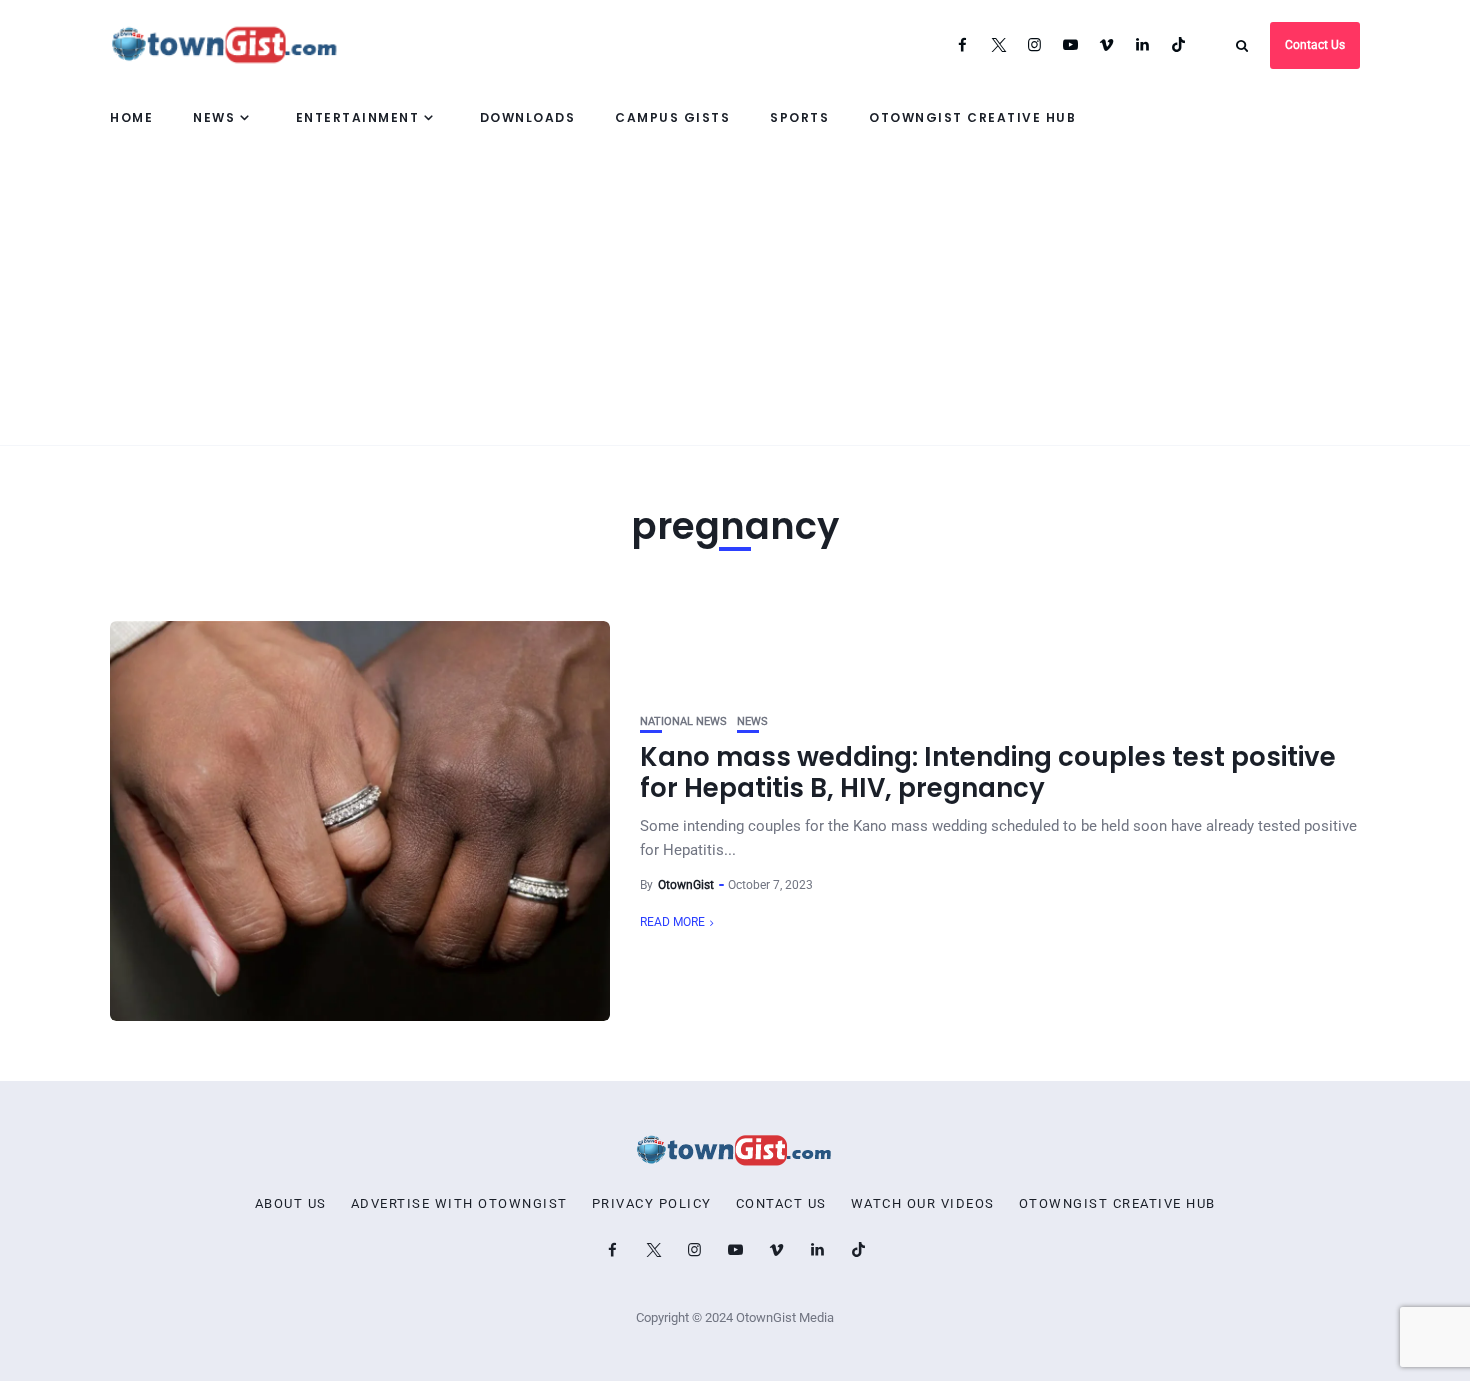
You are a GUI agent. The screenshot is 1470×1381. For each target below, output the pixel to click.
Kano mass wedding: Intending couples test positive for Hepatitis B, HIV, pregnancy (988, 772)
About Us (291, 1204)
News (214, 117)
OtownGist (686, 885)
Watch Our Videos (923, 1204)
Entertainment (358, 117)
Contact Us (1315, 45)
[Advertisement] (735, 295)
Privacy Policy (652, 1204)
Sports (799, 117)
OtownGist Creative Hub (972, 117)
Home (131, 117)
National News (683, 721)
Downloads (528, 117)
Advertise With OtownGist (459, 1204)
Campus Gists (672, 117)
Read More (672, 922)
